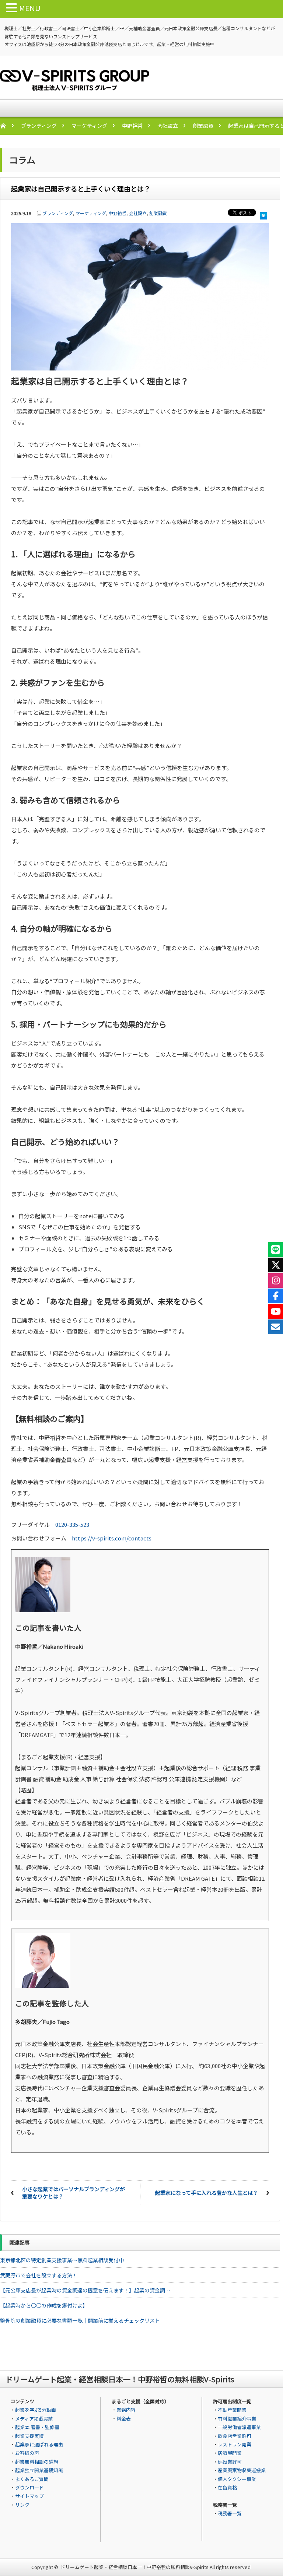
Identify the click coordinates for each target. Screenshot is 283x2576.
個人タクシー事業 (237, 2479)
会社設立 (168, 126)
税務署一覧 (230, 2513)
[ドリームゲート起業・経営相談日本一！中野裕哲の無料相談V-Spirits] (75, 86)
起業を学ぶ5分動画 (36, 2410)
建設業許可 (230, 2462)
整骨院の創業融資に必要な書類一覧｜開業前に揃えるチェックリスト (80, 2320)
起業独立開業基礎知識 (39, 2470)
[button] (13, 8)
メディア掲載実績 (34, 2419)
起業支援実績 (29, 2436)
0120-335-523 (72, 1524)
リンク (22, 2505)
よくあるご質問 (32, 2479)
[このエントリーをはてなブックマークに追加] (263, 214)
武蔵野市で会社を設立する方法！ (39, 2275)
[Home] (7, 126)
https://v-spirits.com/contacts (112, 1538)
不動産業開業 (232, 2410)
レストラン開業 (235, 2444)
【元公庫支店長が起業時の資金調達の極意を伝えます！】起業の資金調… (85, 2290)
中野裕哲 (132, 126)
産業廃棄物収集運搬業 (242, 2470)
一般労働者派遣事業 (239, 2427)
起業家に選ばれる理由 (39, 2444)
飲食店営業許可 (235, 2436)
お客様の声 (27, 2453)
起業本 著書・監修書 (37, 2427)
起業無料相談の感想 (37, 2462)
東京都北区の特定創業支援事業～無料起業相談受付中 (62, 2260)
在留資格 (227, 2487)
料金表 (124, 2419)
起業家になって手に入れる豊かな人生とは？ (207, 2193)
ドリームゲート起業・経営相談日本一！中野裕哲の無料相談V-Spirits (134, 2567)
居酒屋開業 (230, 2453)
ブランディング (39, 126)
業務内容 (126, 2410)
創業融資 (203, 126)
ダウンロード (29, 2487)
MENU (30, 8)
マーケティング (89, 126)
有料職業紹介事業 (237, 2419)
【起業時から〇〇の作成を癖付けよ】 (44, 2305)
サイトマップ (29, 2496)
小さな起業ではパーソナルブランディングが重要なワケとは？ (74, 2193)
